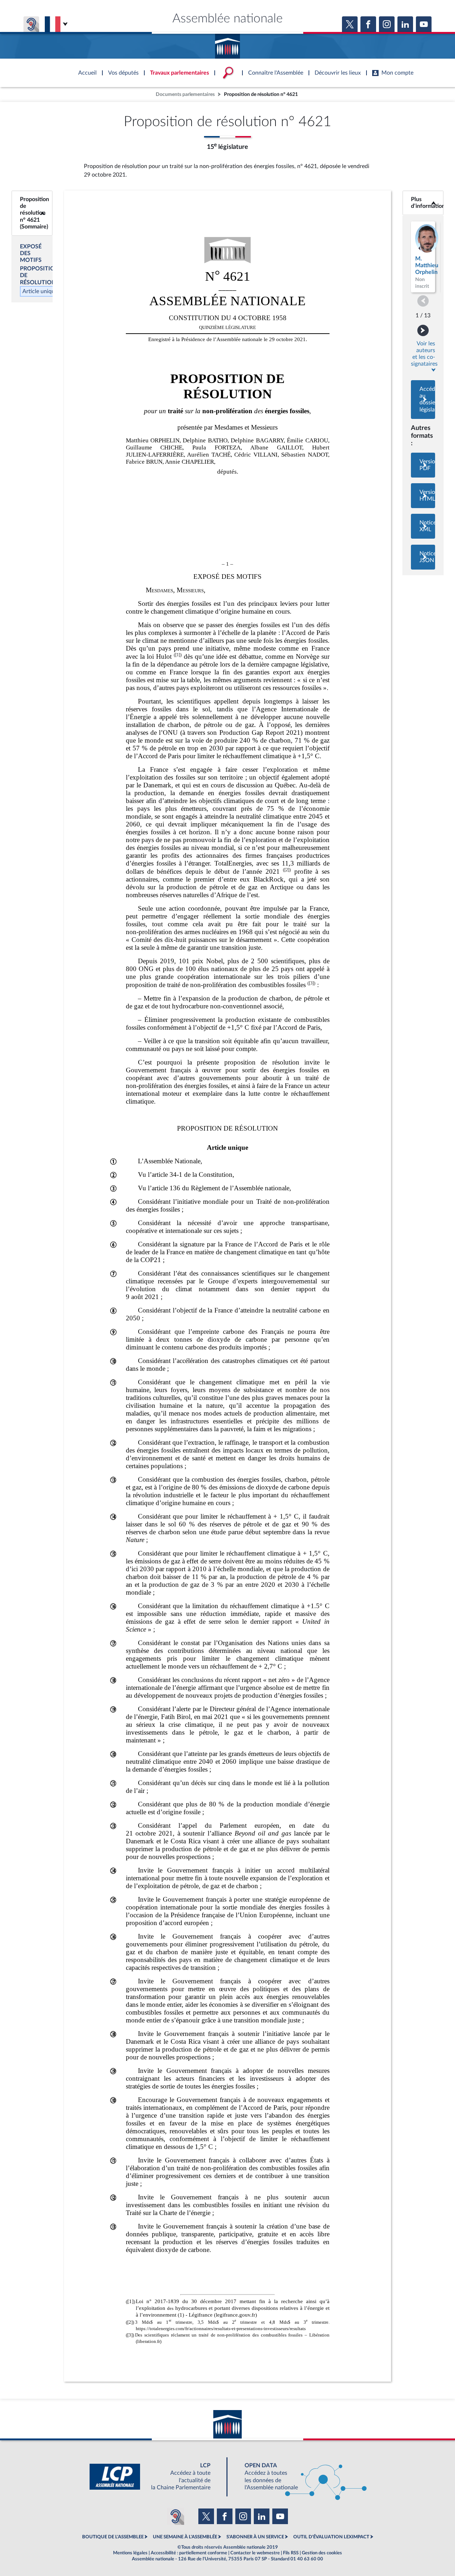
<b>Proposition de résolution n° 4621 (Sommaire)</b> (32, 213)
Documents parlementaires (185, 94)
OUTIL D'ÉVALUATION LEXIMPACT (331, 2537)
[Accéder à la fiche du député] (423, 257)
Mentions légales (130, 2553)
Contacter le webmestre (255, 2553)
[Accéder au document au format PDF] (423, 465)
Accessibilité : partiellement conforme (189, 2553)
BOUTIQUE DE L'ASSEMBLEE (113, 2537)
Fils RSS (291, 2553)
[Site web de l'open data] (299, 2477)
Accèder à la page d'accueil (227, 44)
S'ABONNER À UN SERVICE (255, 2537)
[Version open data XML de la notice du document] (423, 526)
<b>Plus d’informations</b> (423, 203)
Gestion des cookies (322, 2553)
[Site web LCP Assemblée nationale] (156, 2477)
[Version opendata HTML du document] (423, 496)
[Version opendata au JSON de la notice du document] (423, 557)
